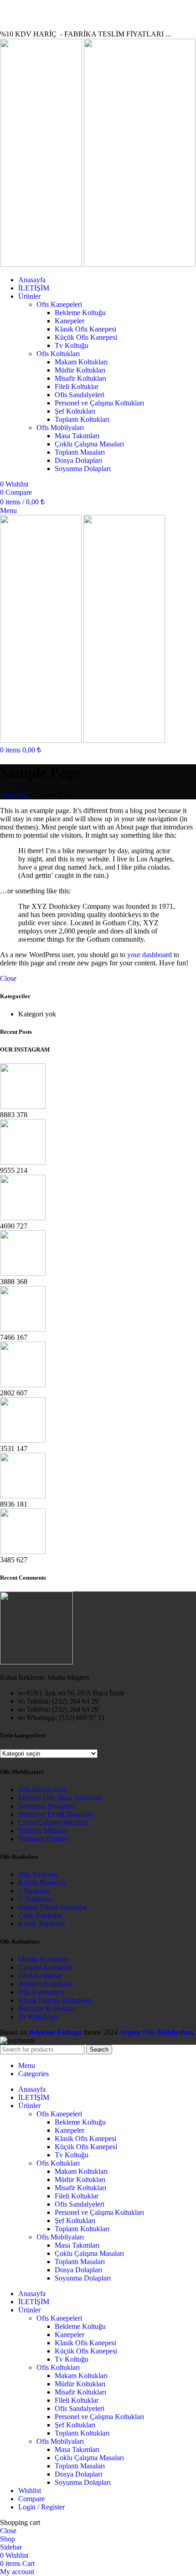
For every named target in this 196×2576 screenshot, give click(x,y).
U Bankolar (35, 1899)
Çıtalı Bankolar (40, 1915)
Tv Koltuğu (72, 345)
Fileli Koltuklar (77, 386)
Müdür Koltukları (80, 370)
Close (8, 978)
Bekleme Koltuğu (80, 313)
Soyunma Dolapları (83, 469)
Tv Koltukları (38, 2017)
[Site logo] (42, 264)
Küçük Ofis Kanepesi (86, 337)
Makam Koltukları (81, 362)
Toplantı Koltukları (82, 419)
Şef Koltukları (75, 411)
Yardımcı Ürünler (43, 1839)
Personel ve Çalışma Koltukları (99, 403)
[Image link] (36, 1662)
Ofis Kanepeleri (59, 304)
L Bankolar (34, 1891)
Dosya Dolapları (78, 460)
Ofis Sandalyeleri (80, 395)
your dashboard (150, 955)
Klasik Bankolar (42, 1924)
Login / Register (41, 2507)
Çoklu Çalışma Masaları (89, 444)
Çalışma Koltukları (45, 1967)
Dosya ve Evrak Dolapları (56, 1814)
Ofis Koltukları (58, 354)
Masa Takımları (77, 436)
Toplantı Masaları (80, 452)
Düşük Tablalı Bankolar (53, 1907)
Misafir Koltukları (80, 378)
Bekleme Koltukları (46, 2008)
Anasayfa (14, 795)
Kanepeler (70, 321)
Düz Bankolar (39, 1874)
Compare (31, 2499)
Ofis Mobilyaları (60, 428)
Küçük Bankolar (42, 1883)
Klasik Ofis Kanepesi (85, 329)
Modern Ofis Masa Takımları (60, 1798)
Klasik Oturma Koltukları (55, 2000)
